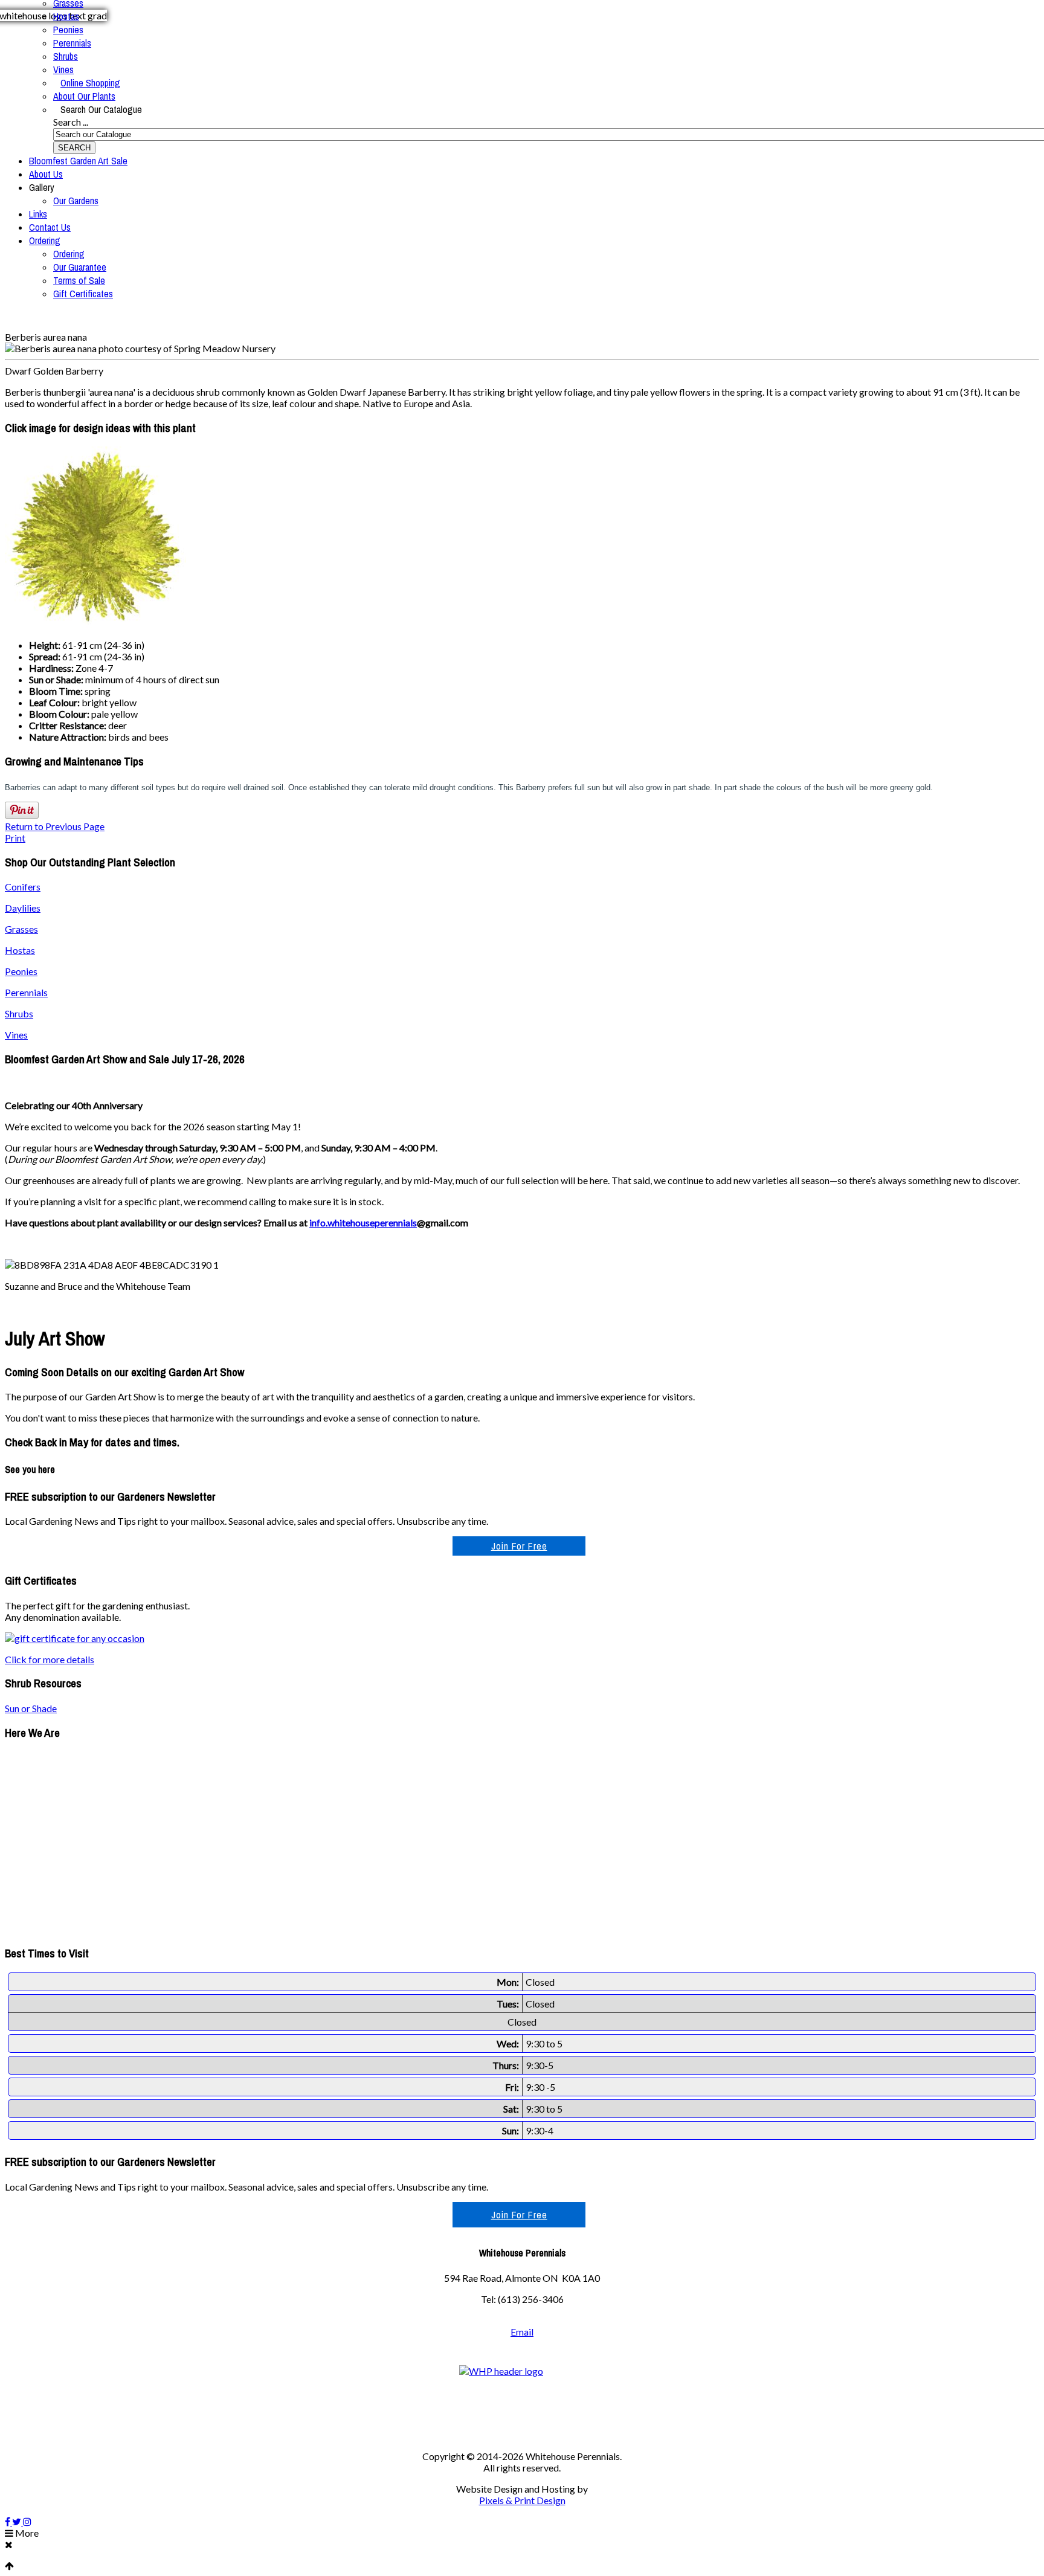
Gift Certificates (83, 294)
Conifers (23, 887)
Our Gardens (76, 201)
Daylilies (23, 908)
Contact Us (50, 227)
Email (522, 2332)
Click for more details (50, 1659)
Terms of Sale (79, 280)
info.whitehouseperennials (363, 1222)
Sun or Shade (31, 1708)
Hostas (66, 16)
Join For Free (519, 1546)
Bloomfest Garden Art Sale (78, 161)
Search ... (71, 122)
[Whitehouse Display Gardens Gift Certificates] (75, 1638)
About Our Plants (84, 96)
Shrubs (66, 56)
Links (38, 214)
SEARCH (74, 148)
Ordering (45, 240)
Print (15, 838)
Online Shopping (90, 83)
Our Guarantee (80, 267)
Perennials (72, 43)
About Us (46, 174)
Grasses (21, 929)
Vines (63, 69)
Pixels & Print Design (522, 2500)
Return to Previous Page (55, 826)
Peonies (68, 30)
